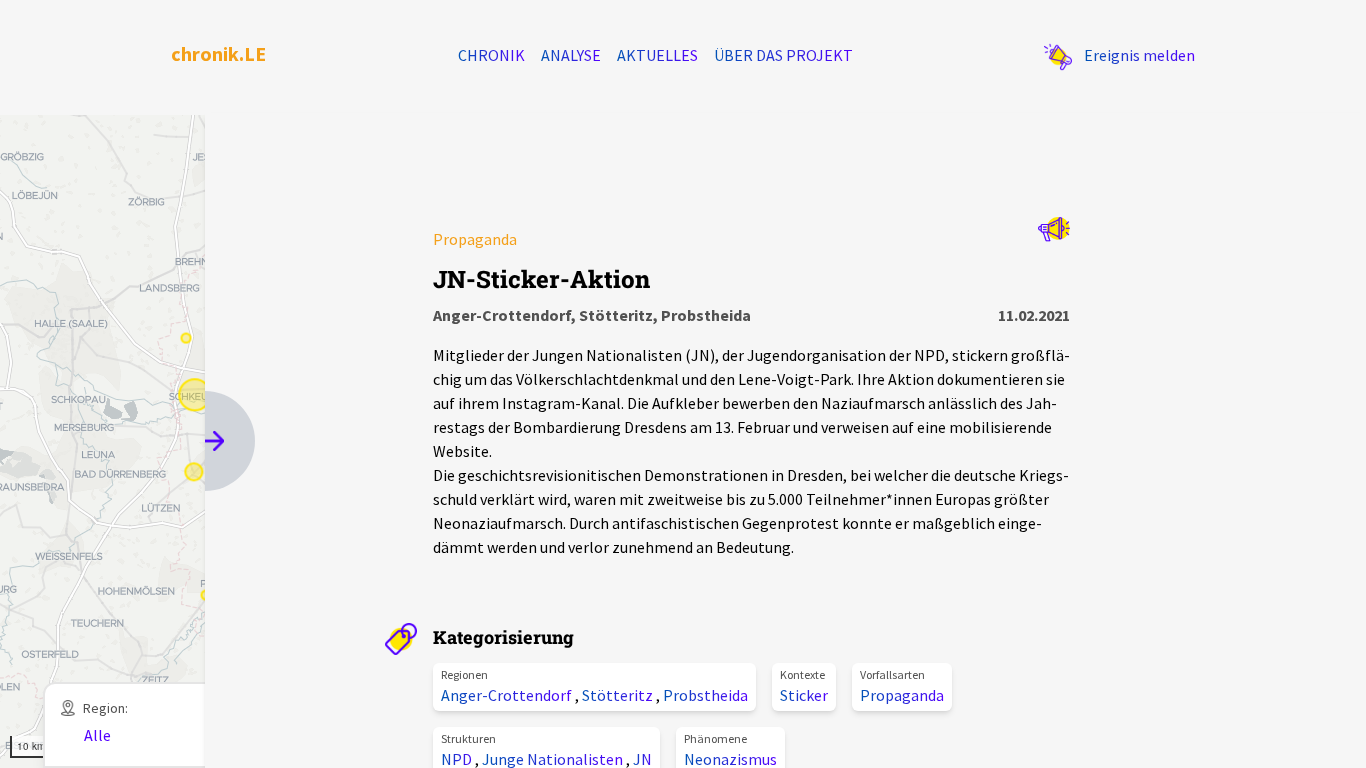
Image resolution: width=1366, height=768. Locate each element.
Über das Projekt (783, 55)
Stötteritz (619, 695)
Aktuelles (657, 55)
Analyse (571, 55)
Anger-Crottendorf (508, 695)
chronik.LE (218, 53)
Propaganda (902, 695)
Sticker (804, 695)
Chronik (491, 55)
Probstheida (705, 695)
